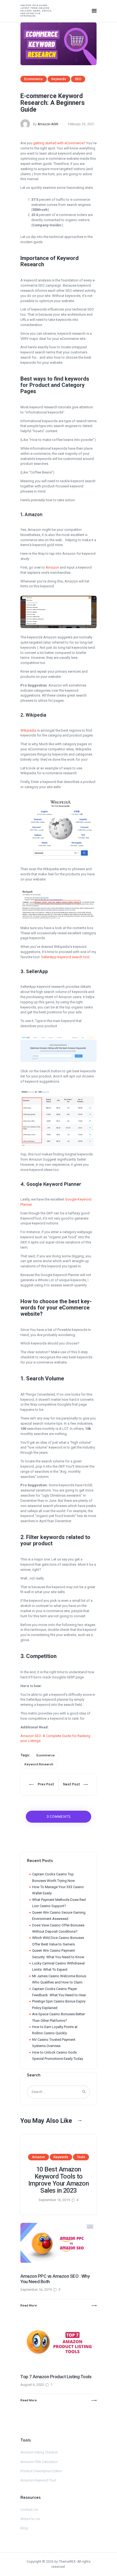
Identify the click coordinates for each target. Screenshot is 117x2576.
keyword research (39, 1765)
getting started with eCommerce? (59, 143)
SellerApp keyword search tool (65, 957)
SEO (78, 79)
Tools (81, 2157)
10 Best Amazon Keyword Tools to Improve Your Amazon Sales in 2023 (59, 2180)
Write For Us (30, 2519)
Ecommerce (33, 79)
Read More (29, 2306)
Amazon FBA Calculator (39, 2462)
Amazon (52, 567)
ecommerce (46, 1756)
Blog (24, 2528)
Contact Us (29, 2510)
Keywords (59, 79)
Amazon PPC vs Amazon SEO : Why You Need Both (55, 2279)
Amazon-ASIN (48, 124)
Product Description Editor (41, 2471)
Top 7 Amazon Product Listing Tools (56, 2377)
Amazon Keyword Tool (38, 2480)
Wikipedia (28, 730)
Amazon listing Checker (39, 2452)
